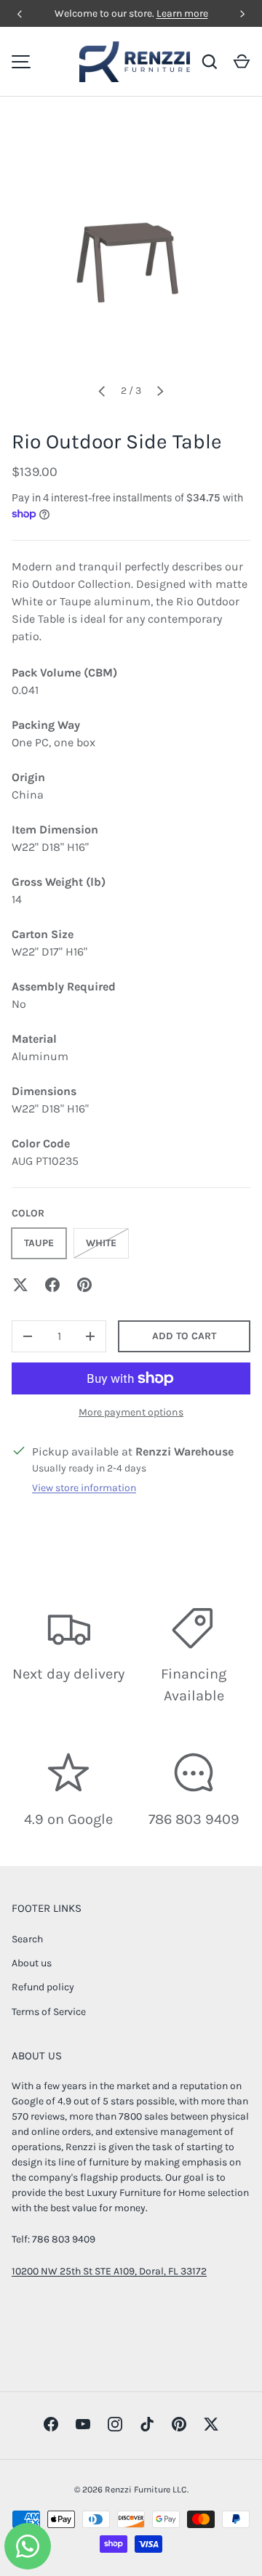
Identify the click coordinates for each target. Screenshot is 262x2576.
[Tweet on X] (20, 1285)
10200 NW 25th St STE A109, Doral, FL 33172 (109, 2271)
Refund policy (43, 1987)
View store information (84, 1488)
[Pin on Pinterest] (84, 1285)
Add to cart (184, 1336)
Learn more (182, 13)
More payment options (131, 1412)
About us (32, 1963)
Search (27, 1939)
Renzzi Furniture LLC (146, 2490)
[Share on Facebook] (52, 1285)
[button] (242, 62)
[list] (131, 251)
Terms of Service (49, 2012)
